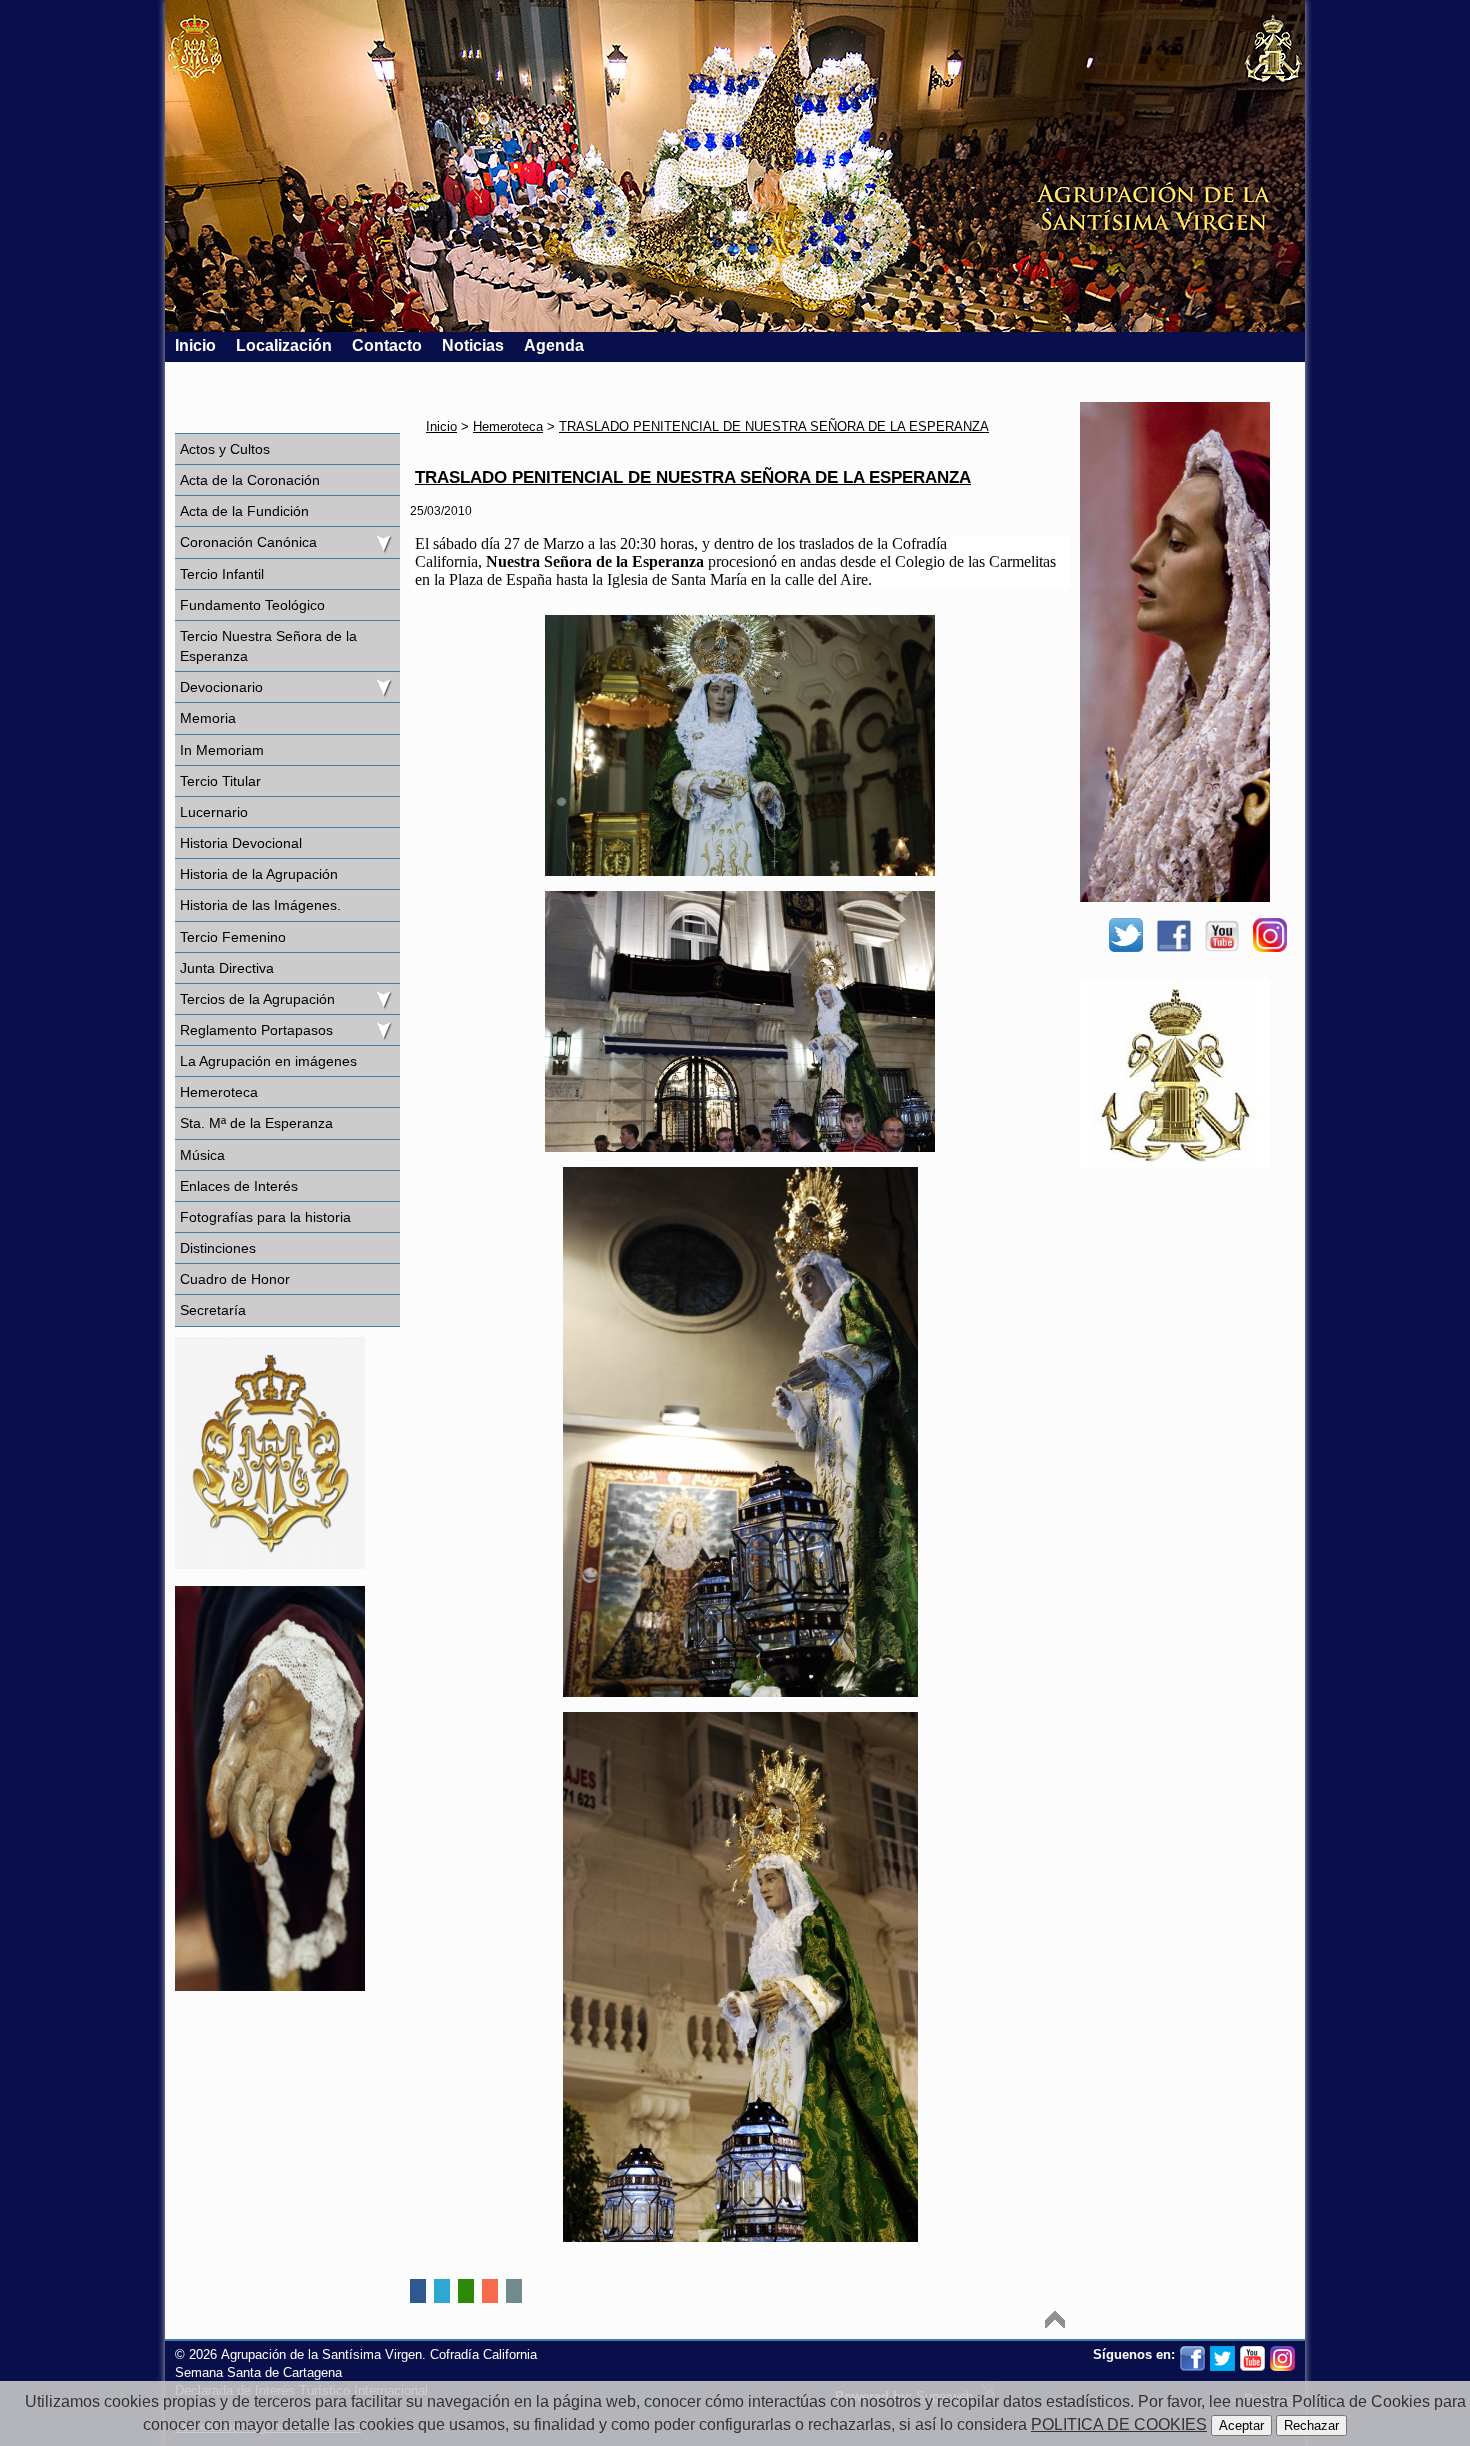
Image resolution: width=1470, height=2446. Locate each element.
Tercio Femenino (233, 937)
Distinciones (218, 1248)
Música (202, 1155)
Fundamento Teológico (252, 605)
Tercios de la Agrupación (257, 999)
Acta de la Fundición (244, 511)
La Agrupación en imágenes (268, 1061)
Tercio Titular (220, 781)
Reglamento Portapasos (256, 1030)
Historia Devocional (241, 843)
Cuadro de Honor (235, 1279)
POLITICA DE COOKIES (1119, 2424)
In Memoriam (222, 750)
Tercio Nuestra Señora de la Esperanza (268, 646)
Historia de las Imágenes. (260, 905)
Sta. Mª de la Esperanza (256, 1123)
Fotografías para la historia (265, 1217)
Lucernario (214, 812)
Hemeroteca (219, 1092)
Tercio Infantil (222, 574)
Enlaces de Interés (239, 1186)
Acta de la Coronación (250, 480)
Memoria (208, 718)
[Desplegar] (383, 542)
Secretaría (213, 1310)
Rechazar (1311, 2425)
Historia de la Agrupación (259, 874)
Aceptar (1241, 2425)
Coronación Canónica (248, 542)
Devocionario (221, 687)
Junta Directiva (227, 968)
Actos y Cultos (225, 449)
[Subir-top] (1055, 2319)
